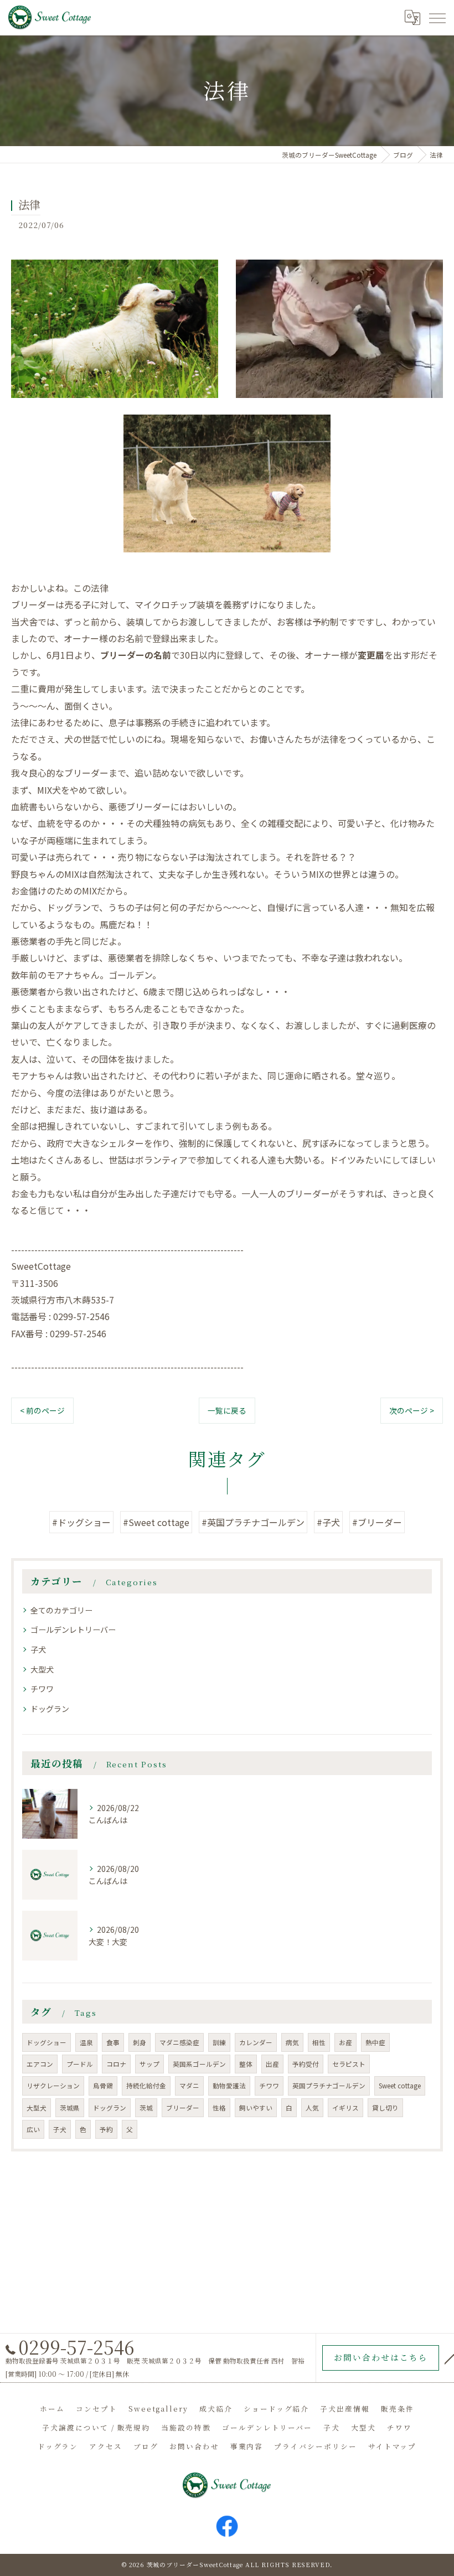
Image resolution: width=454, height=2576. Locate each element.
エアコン (40, 2064)
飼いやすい (256, 2108)
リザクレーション (53, 2086)
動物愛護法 (229, 2086)
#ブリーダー (377, 1522)
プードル (80, 2064)
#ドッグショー (81, 1522)
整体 (246, 2064)
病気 (292, 2042)
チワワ (42, 1689)
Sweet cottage (400, 2086)
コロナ (116, 2064)
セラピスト (349, 2064)
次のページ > (412, 1410)
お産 (345, 2042)
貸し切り (385, 2108)
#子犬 (328, 1522)
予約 (106, 2129)
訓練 (219, 2042)
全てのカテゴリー (61, 1610)
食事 (113, 2042)
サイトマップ (393, 2446)
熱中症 (375, 2042)
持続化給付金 (146, 2086)
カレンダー (256, 2042)
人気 (312, 2108)
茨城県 (70, 2108)
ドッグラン (50, 1709)
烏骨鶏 (103, 2086)
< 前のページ (42, 1410)
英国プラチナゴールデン (329, 2086)
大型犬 (42, 1669)
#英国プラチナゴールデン (253, 1522)
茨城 (146, 2108)
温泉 (86, 2042)
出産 (272, 2064)
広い (33, 2129)
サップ (149, 2064)
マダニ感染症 (179, 2042)
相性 (319, 2042)
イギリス (345, 2108)
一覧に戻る (227, 1410)
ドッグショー (47, 2042)
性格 (219, 2108)
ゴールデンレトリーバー (73, 1630)
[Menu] (437, 17)
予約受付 (306, 2064)
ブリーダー (183, 2108)
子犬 (38, 1649)
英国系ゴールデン (199, 2064)
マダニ (189, 2086)
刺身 (140, 2042)
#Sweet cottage (156, 1522)
